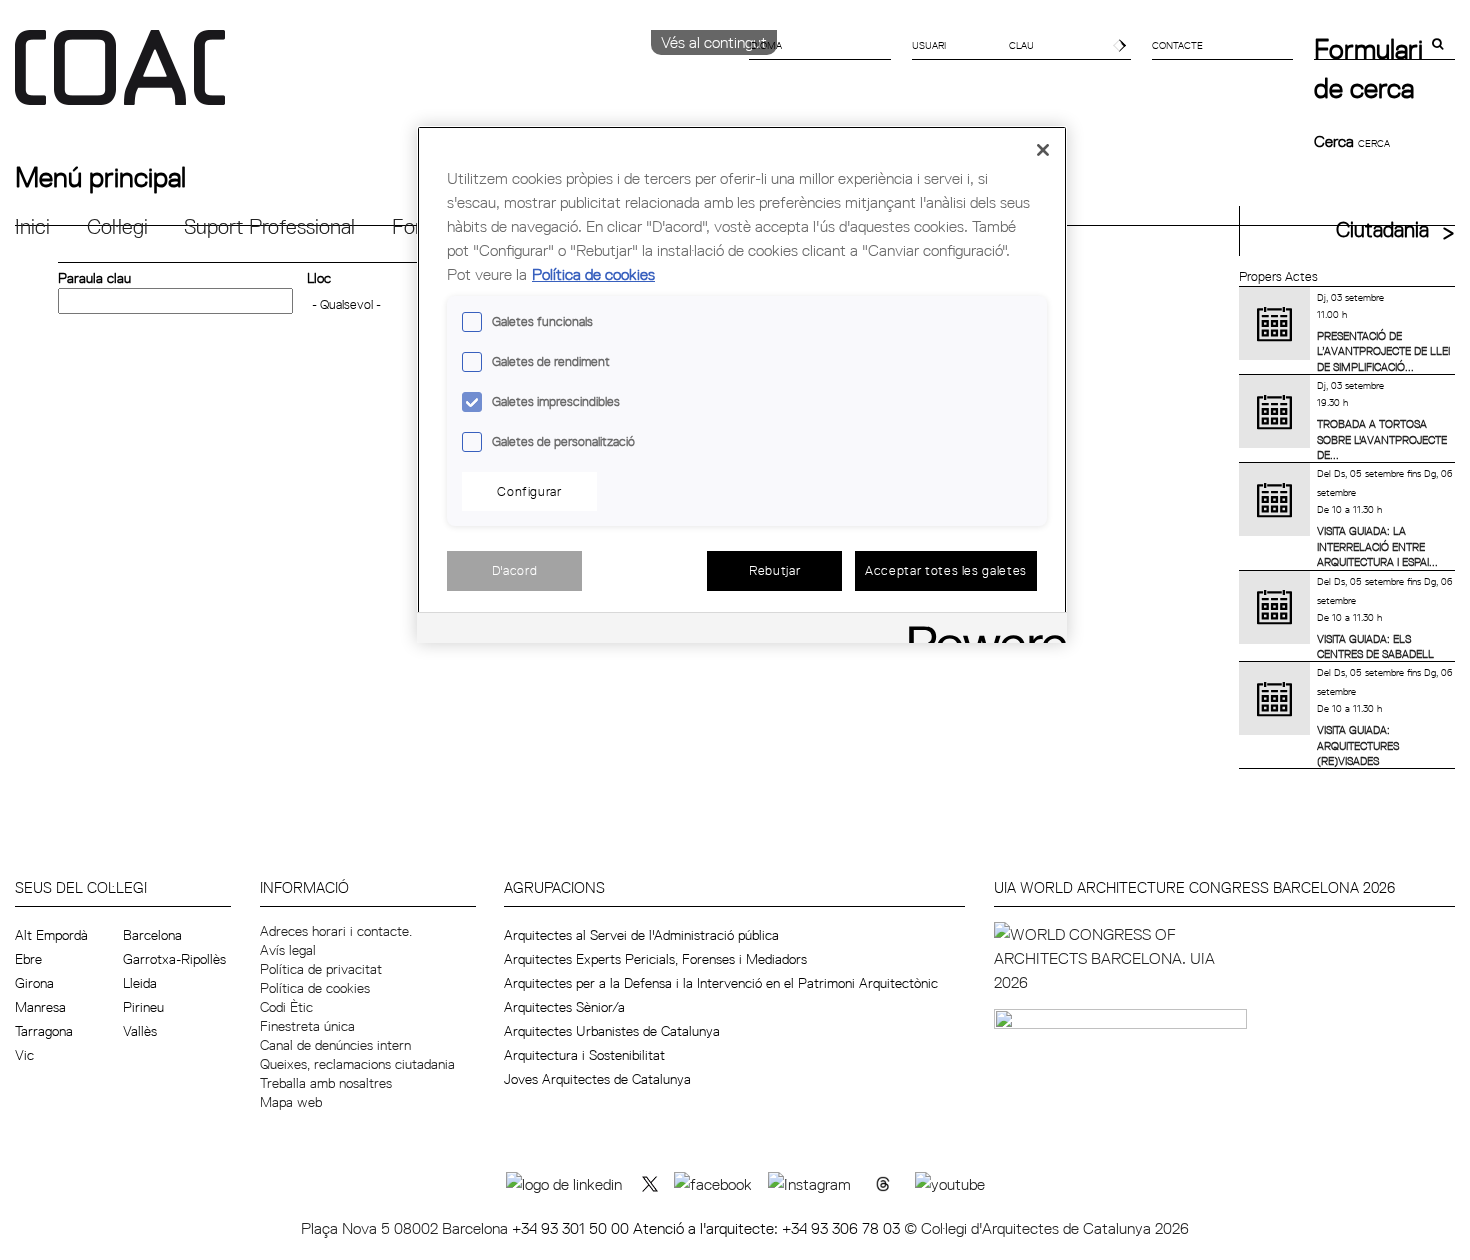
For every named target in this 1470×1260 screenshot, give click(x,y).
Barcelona (152, 935)
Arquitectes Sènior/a (564, 1007)
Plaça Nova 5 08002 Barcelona (406, 1228)
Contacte (1177, 45)
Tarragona (44, 1031)
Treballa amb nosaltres (326, 1083)
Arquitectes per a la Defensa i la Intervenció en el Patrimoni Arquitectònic (721, 983)
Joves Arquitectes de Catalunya (597, 1079)
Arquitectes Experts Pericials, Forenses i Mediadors (655, 959)
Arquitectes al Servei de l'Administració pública (641, 935)
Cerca (1336, 141)
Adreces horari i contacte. (336, 931)
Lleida (140, 983)
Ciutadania (1382, 229)
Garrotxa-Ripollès (174, 959)
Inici (32, 226)
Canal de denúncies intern (335, 1045)
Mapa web (291, 1102)
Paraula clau (94, 278)
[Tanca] (1043, 150)
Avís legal (288, 950)
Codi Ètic (286, 1007)
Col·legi (117, 226)
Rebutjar (774, 570)
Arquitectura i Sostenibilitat (584, 1055)
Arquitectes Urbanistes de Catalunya (612, 1031)
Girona (34, 983)
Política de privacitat (321, 969)
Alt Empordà (51, 935)
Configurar (529, 491)
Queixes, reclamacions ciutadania (357, 1064)
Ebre (28, 959)
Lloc (319, 278)
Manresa (40, 1007)
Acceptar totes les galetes (946, 570)
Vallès (140, 1031)
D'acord (515, 570)
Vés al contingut (714, 42)
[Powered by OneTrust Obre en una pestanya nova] (981, 630)
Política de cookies (315, 988)
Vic (24, 1055)
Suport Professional (269, 226)
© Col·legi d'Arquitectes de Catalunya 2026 (1046, 1228)
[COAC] (375, 79)
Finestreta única (307, 1026)
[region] (742, 384)
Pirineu (143, 1007)
